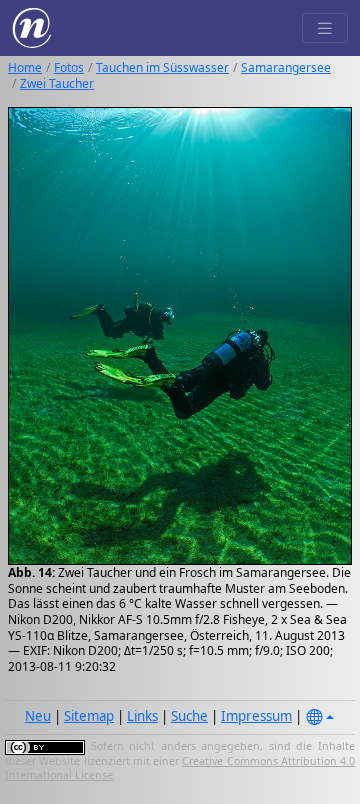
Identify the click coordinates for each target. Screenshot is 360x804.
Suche (189, 716)
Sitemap (89, 716)
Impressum (256, 716)
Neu (38, 716)
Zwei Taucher (57, 83)
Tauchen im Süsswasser (162, 67)
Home (25, 67)
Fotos (69, 67)
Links (142, 716)
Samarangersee (286, 67)
